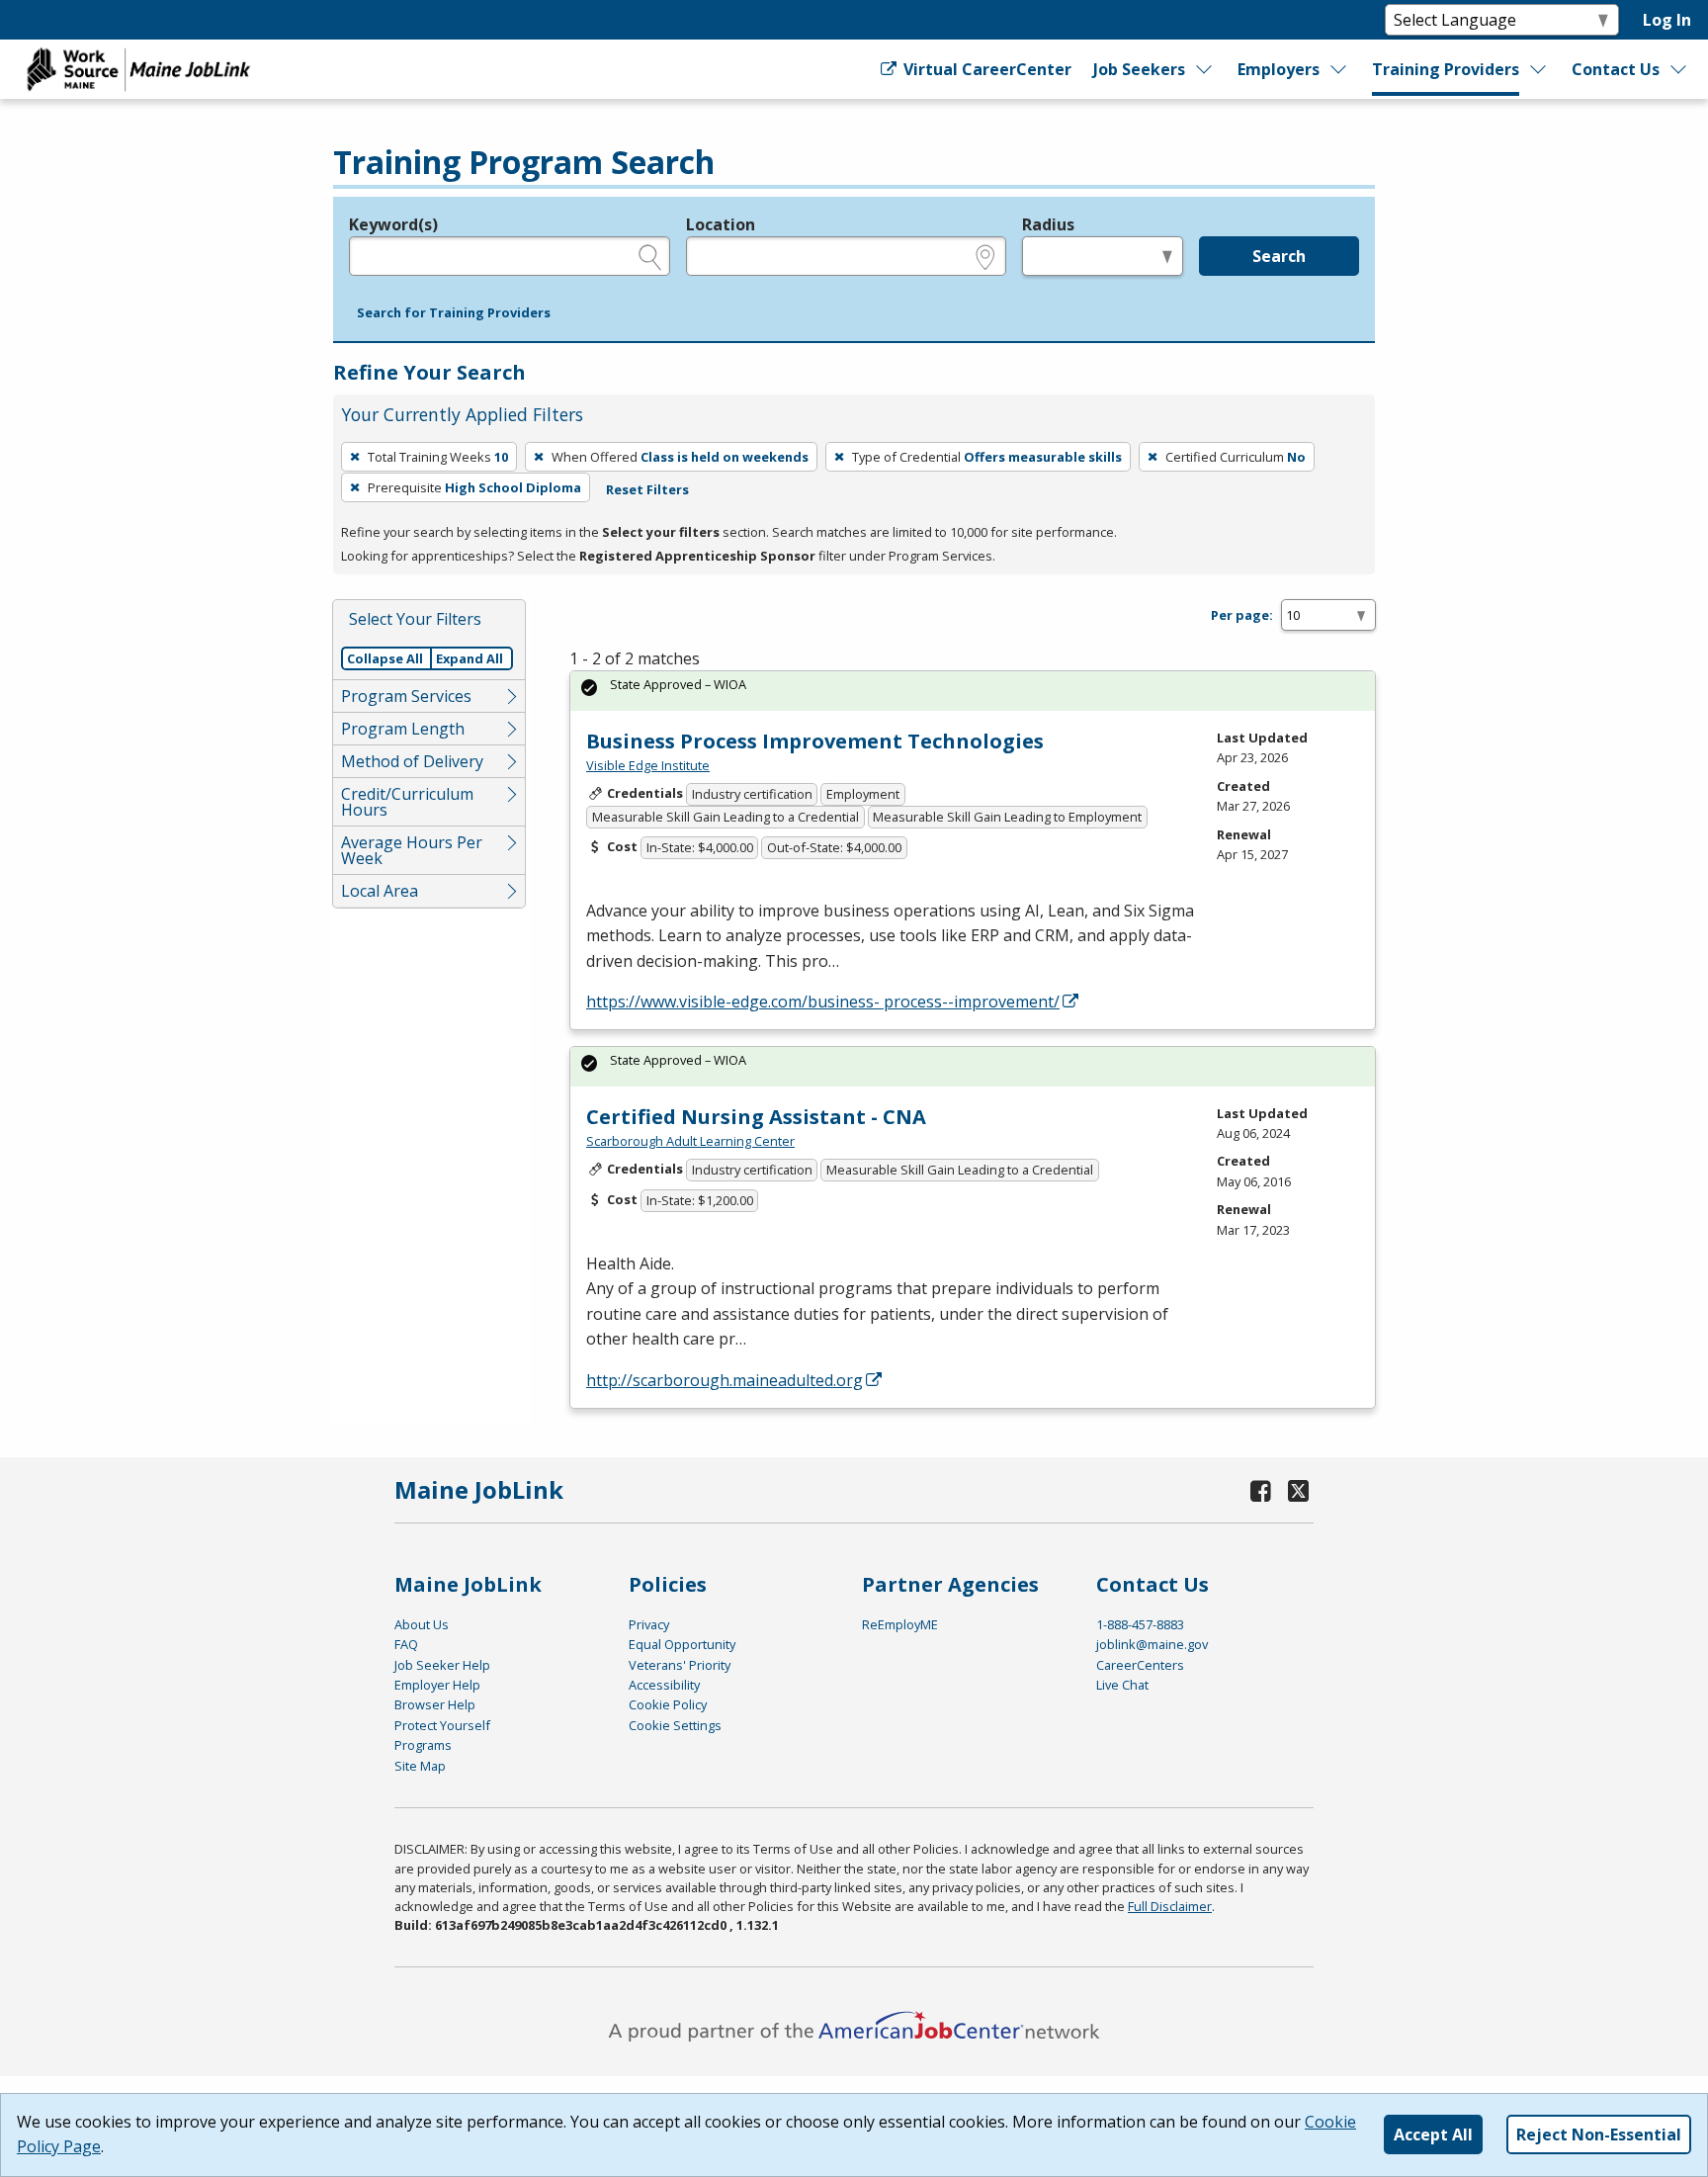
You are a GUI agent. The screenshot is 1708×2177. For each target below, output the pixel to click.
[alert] (973, 691)
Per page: (1242, 615)
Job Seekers (1139, 69)
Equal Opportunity (682, 1644)
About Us (422, 1624)
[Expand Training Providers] (1539, 69)
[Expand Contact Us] (1679, 69)
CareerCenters (1140, 1665)
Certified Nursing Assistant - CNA (756, 1117)
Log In (1667, 20)
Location (721, 224)
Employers (1279, 69)
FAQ (406, 1644)
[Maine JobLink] (139, 69)
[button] (454, 313)
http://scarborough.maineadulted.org (725, 1380)
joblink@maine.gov (1152, 1644)
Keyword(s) (393, 224)
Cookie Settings (675, 1725)
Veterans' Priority (680, 1665)
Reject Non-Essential (1599, 2134)
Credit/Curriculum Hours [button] (407, 802)
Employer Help (437, 1685)
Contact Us (1616, 69)
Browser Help (435, 1704)
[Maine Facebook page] (1261, 1490)
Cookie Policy (668, 1704)
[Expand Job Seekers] (1204, 69)
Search (1279, 256)
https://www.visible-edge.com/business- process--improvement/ (823, 1001)
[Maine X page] (1298, 1490)
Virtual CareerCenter (985, 69)
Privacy (649, 1624)
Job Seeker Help (442, 1665)
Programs (423, 1745)
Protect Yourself (442, 1725)
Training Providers (1446, 69)
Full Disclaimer (1170, 1906)
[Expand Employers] (1339, 69)
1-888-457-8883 (1140, 1624)
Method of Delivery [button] (412, 761)
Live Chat (1122, 1685)
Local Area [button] (380, 891)
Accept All (1433, 2134)
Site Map (420, 1766)
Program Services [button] (406, 696)
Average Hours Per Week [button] (412, 850)
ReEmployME (900, 1624)
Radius (1048, 224)
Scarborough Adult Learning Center (690, 1141)
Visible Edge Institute (648, 765)
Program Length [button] (403, 729)
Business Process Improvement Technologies (815, 741)
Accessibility (664, 1685)
